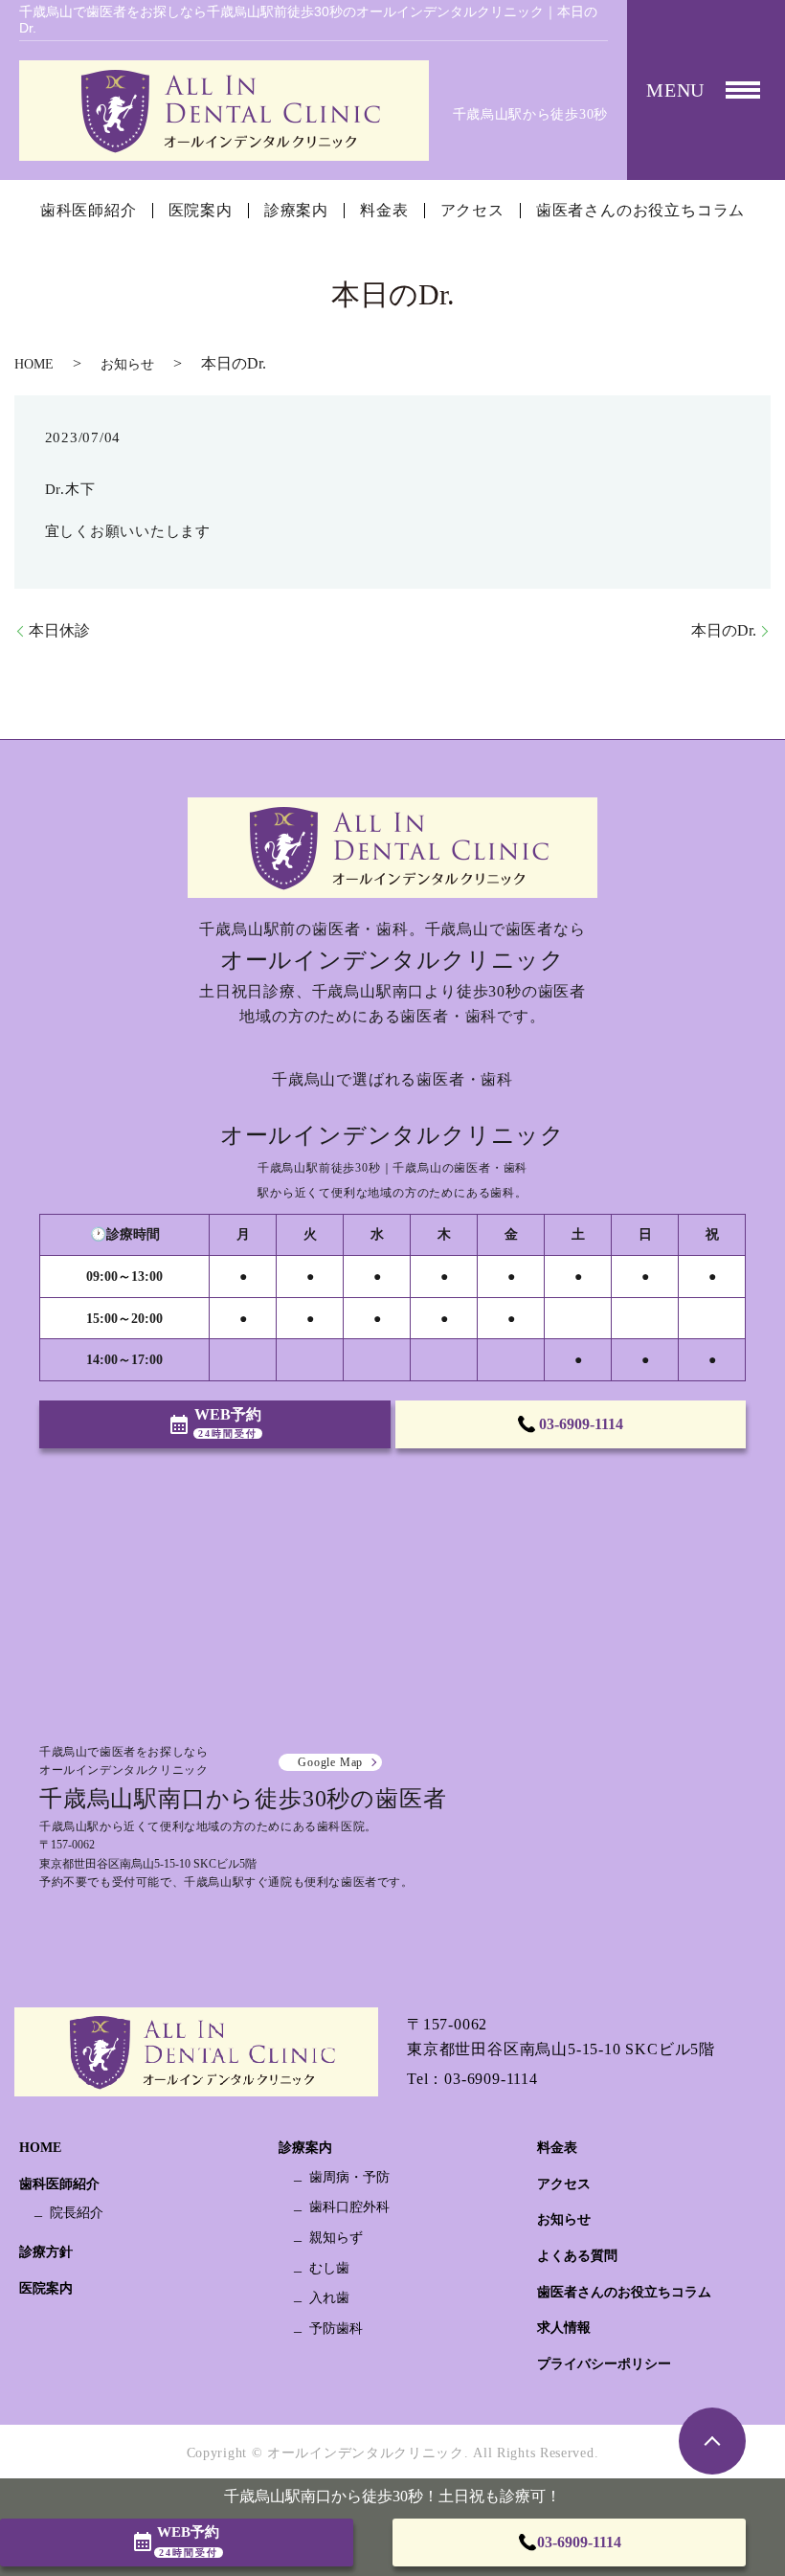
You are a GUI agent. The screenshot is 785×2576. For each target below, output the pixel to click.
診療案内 (296, 211)
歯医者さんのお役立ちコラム (640, 211)
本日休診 (59, 630)
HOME (34, 364)
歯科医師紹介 (89, 211)
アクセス (472, 211)
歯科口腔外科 (349, 2207)
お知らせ (127, 364)
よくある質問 (577, 2256)
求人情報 (564, 2328)
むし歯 (329, 2268)
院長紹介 (77, 2213)
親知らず (336, 2238)
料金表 (384, 211)
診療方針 (46, 2252)
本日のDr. (724, 630)
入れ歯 (329, 2298)
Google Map (330, 1762)
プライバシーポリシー (604, 2364)
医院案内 (201, 211)
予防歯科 (336, 2329)
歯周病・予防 (349, 2177)
